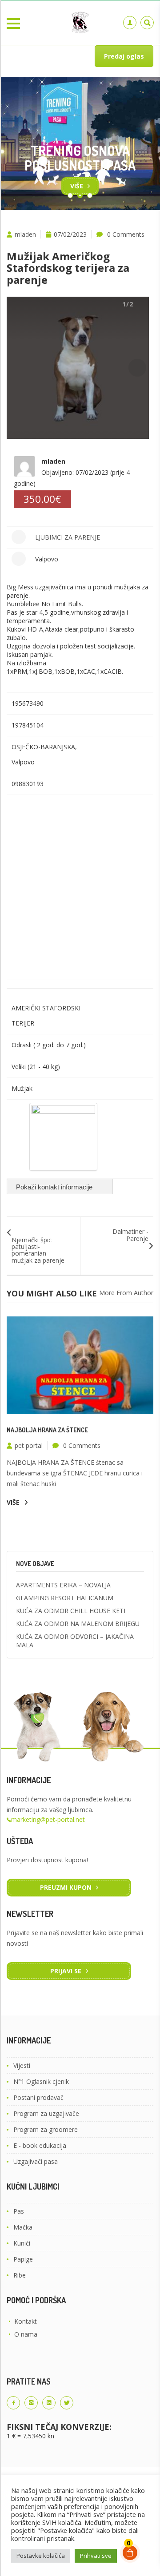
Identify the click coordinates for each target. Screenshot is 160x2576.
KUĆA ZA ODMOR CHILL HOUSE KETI (71, 1611)
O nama (26, 2334)
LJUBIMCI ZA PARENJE (68, 537)
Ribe (20, 2275)
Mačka (23, 2227)
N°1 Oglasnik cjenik (41, 2081)
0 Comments (126, 234)
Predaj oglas (124, 56)
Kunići (22, 2243)
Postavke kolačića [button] (41, 2556)
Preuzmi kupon (66, 1887)
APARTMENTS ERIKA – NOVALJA (63, 1585)
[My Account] (130, 23)
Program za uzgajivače (46, 2113)
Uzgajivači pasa (36, 2161)
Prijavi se (66, 1971)
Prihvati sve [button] (96, 2556)
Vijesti (22, 2065)
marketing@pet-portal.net (48, 1819)
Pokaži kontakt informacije (55, 1187)
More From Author (126, 1293)
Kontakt (26, 2321)
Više (77, 186)
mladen (25, 234)
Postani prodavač (38, 2097)
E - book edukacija (40, 2145)
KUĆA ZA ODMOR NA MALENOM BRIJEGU (78, 1624)
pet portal (29, 1445)
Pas (19, 2211)
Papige (23, 2259)
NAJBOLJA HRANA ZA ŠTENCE (47, 1430)
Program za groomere (46, 2129)
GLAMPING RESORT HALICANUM (65, 1598)
